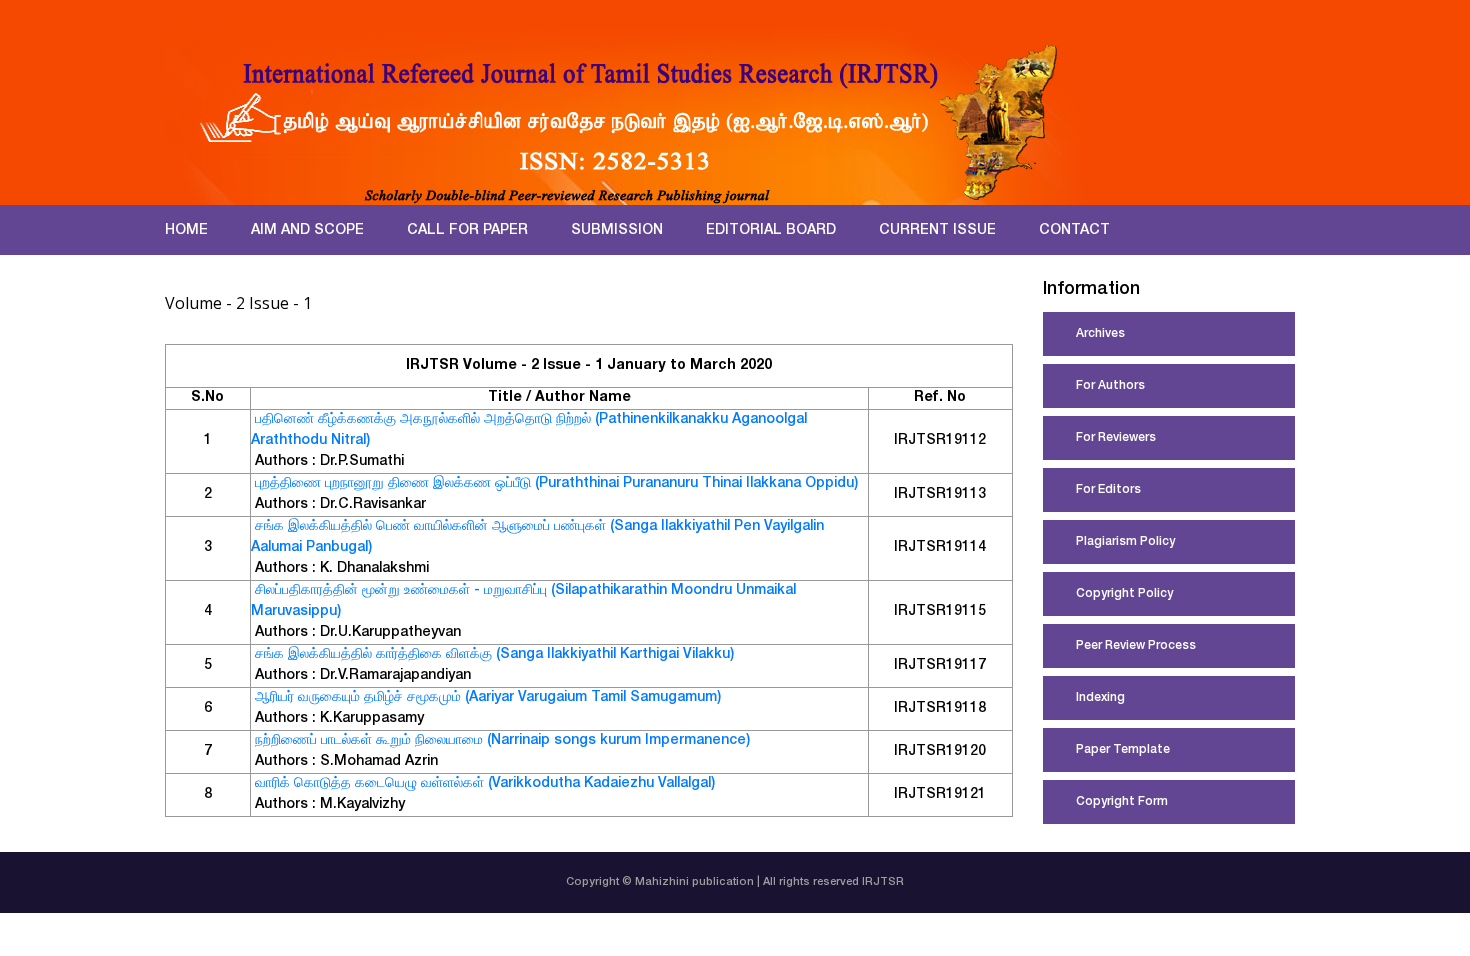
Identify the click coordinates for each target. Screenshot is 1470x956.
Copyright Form (1122, 802)
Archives (1100, 334)
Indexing (1100, 698)
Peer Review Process (1136, 646)
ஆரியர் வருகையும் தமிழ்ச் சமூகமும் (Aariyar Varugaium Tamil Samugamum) (488, 698)
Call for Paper (467, 231)
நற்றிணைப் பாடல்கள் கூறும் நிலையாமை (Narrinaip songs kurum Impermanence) (502, 741)
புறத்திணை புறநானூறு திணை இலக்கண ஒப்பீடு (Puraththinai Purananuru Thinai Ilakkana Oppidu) (556, 484)
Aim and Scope (307, 231)
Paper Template (1123, 750)
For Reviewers (1116, 438)
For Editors (1108, 490)
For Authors (1110, 386)
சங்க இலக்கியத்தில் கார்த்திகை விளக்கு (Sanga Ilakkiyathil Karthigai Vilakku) (494, 655)
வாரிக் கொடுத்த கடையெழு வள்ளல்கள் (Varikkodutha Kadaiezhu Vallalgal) (485, 784)
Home (186, 231)
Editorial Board (771, 231)
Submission (617, 231)
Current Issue (937, 231)
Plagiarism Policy (1125, 542)
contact (1074, 231)
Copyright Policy (1124, 594)
